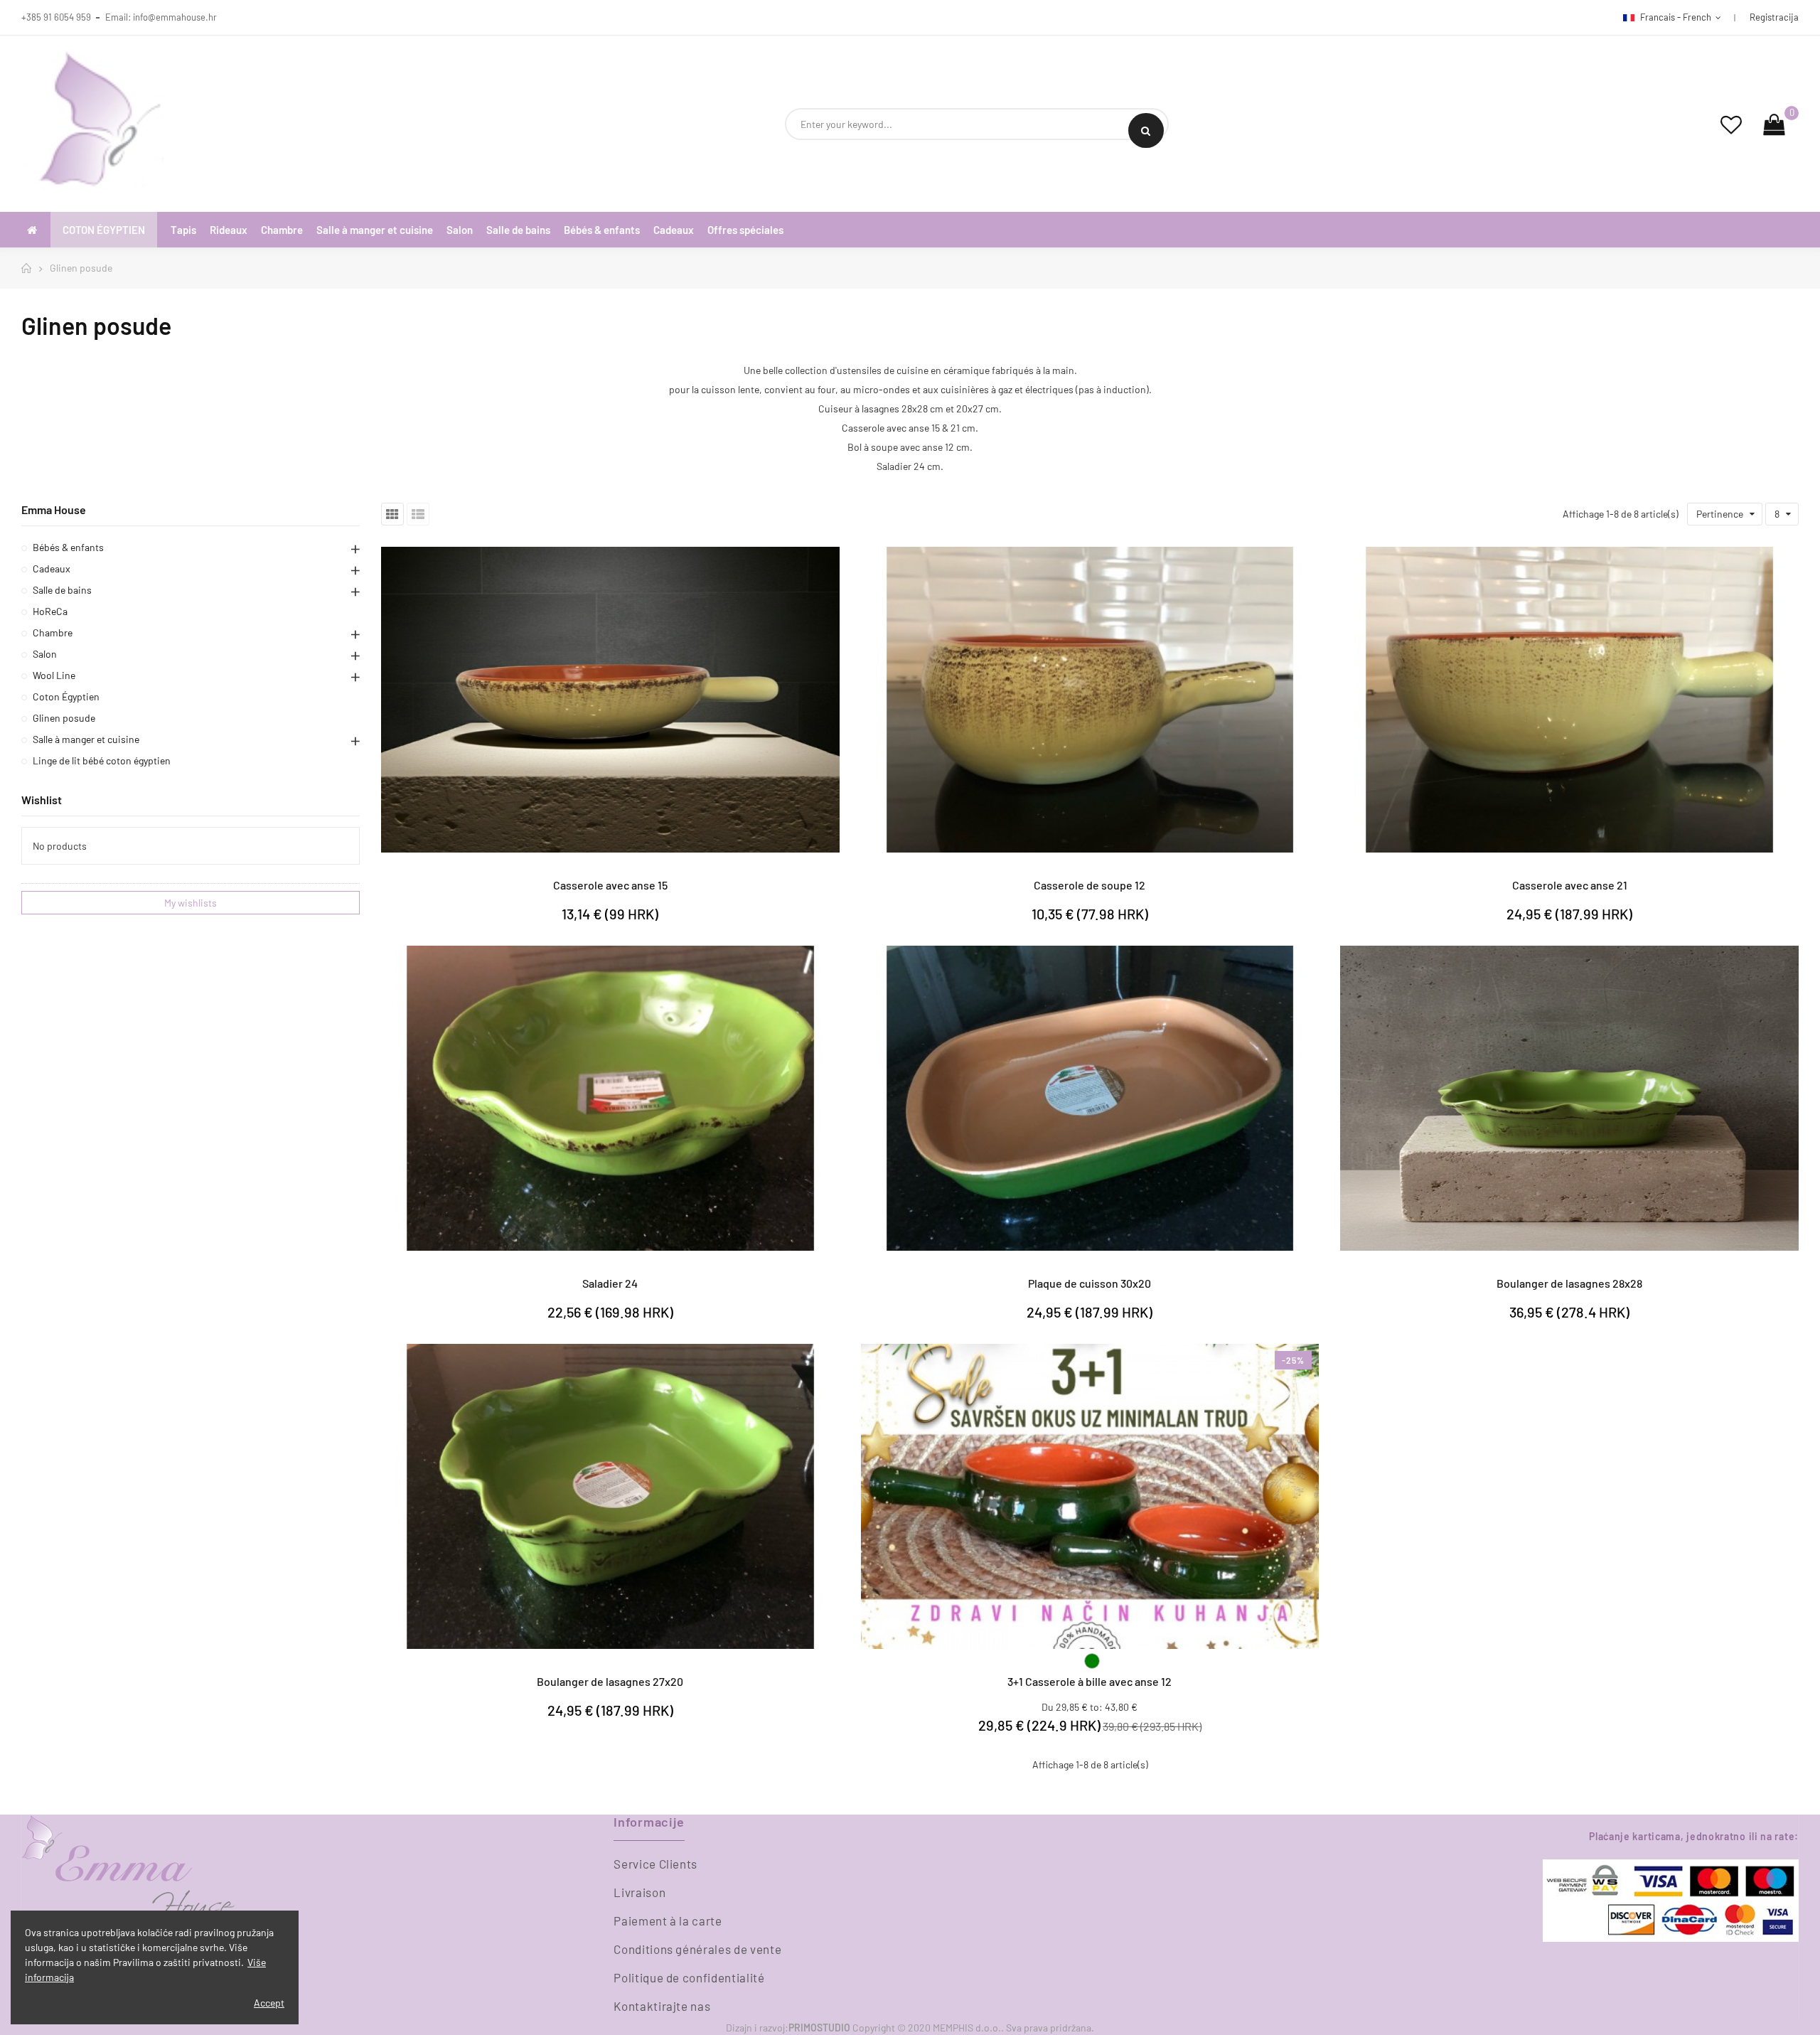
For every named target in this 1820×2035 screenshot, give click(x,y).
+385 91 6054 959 (56, 17)
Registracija (1774, 17)
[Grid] (392, 514)
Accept (269, 2003)
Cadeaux (52, 568)
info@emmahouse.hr (175, 17)
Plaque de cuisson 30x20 (1090, 1283)
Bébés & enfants (68, 547)
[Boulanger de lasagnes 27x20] (610, 1496)
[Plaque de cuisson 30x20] (1090, 1098)
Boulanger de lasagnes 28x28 (1569, 1283)
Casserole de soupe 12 (1090, 885)
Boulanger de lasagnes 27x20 (610, 1681)
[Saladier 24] (610, 1098)
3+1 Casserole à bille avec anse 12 (1090, 1681)
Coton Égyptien (66, 696)
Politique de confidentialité (689, 1977)
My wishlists (191, 903)
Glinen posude (64, 718)
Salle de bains (62, 590)
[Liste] (418, 514)
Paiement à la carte (668, 1921)
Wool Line (54, 675)
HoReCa (50, 611)
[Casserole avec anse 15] (610, 699)
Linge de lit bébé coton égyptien (102, 760)
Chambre (53, 632)
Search (1146, 130)
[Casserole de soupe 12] (1090, 699)
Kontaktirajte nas (662, 2006)
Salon (45, 654)
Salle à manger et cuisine (86, 739)
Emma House (54, 509)
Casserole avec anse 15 (610, 885)
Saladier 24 (610, 1283)
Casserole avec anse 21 (1570, 885)
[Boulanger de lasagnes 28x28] (1569, 1098)
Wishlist (42, 800)
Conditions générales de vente (697, 1949)
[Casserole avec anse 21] (1569, 699)
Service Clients (655, 1864)
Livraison (639, 1892)
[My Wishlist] (1731, 124)
